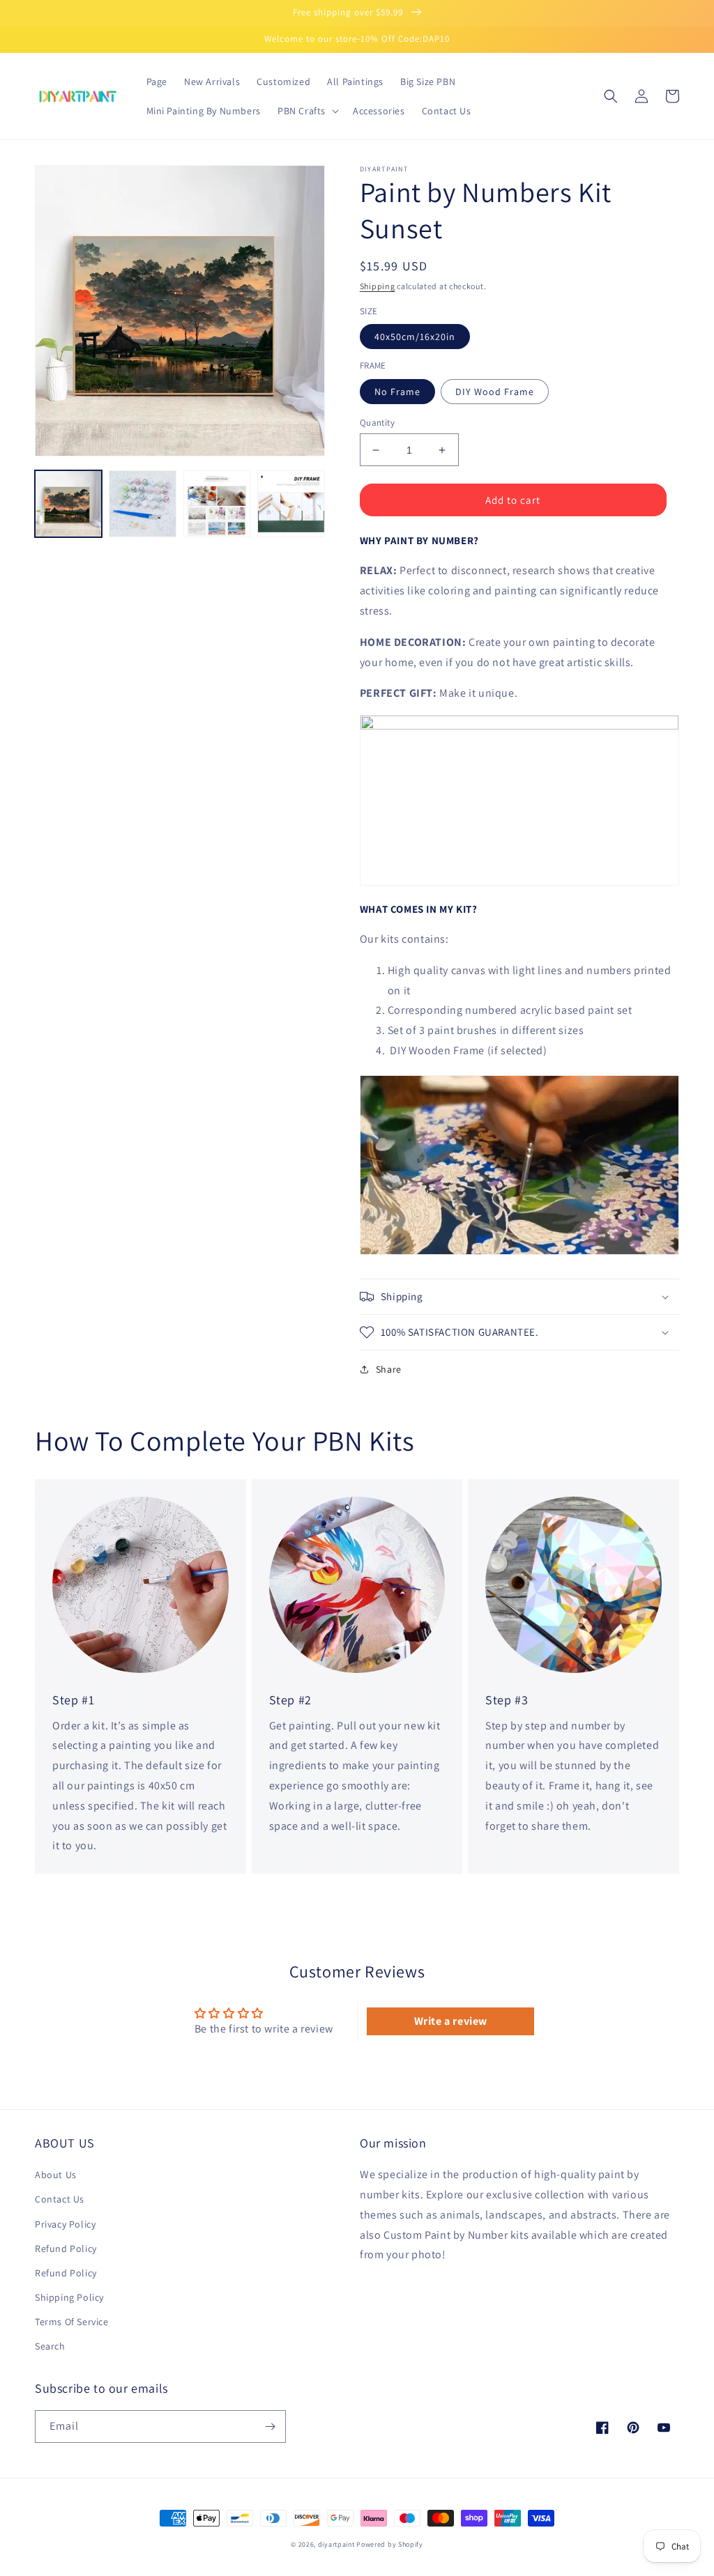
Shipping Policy (69, 2297)
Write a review (451, 2021)
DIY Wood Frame (495, 392)
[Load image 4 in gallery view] (291, 504)
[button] (307, 111)
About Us (56, 2175)
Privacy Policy (65, 2224)
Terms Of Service (72, 2322)
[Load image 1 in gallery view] (68, 504)
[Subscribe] (270, 2427)
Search (50, 2346)
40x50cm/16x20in (415, 337)
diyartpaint (336, 2544)
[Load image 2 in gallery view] (142, 504)
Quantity (377, 423)
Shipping (378, 286)
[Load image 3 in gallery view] (217, 504)
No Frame (397, 392)
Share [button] (389, 1369)
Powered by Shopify (390, 2544)
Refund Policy (66, 2249)
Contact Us (60, 2199)
